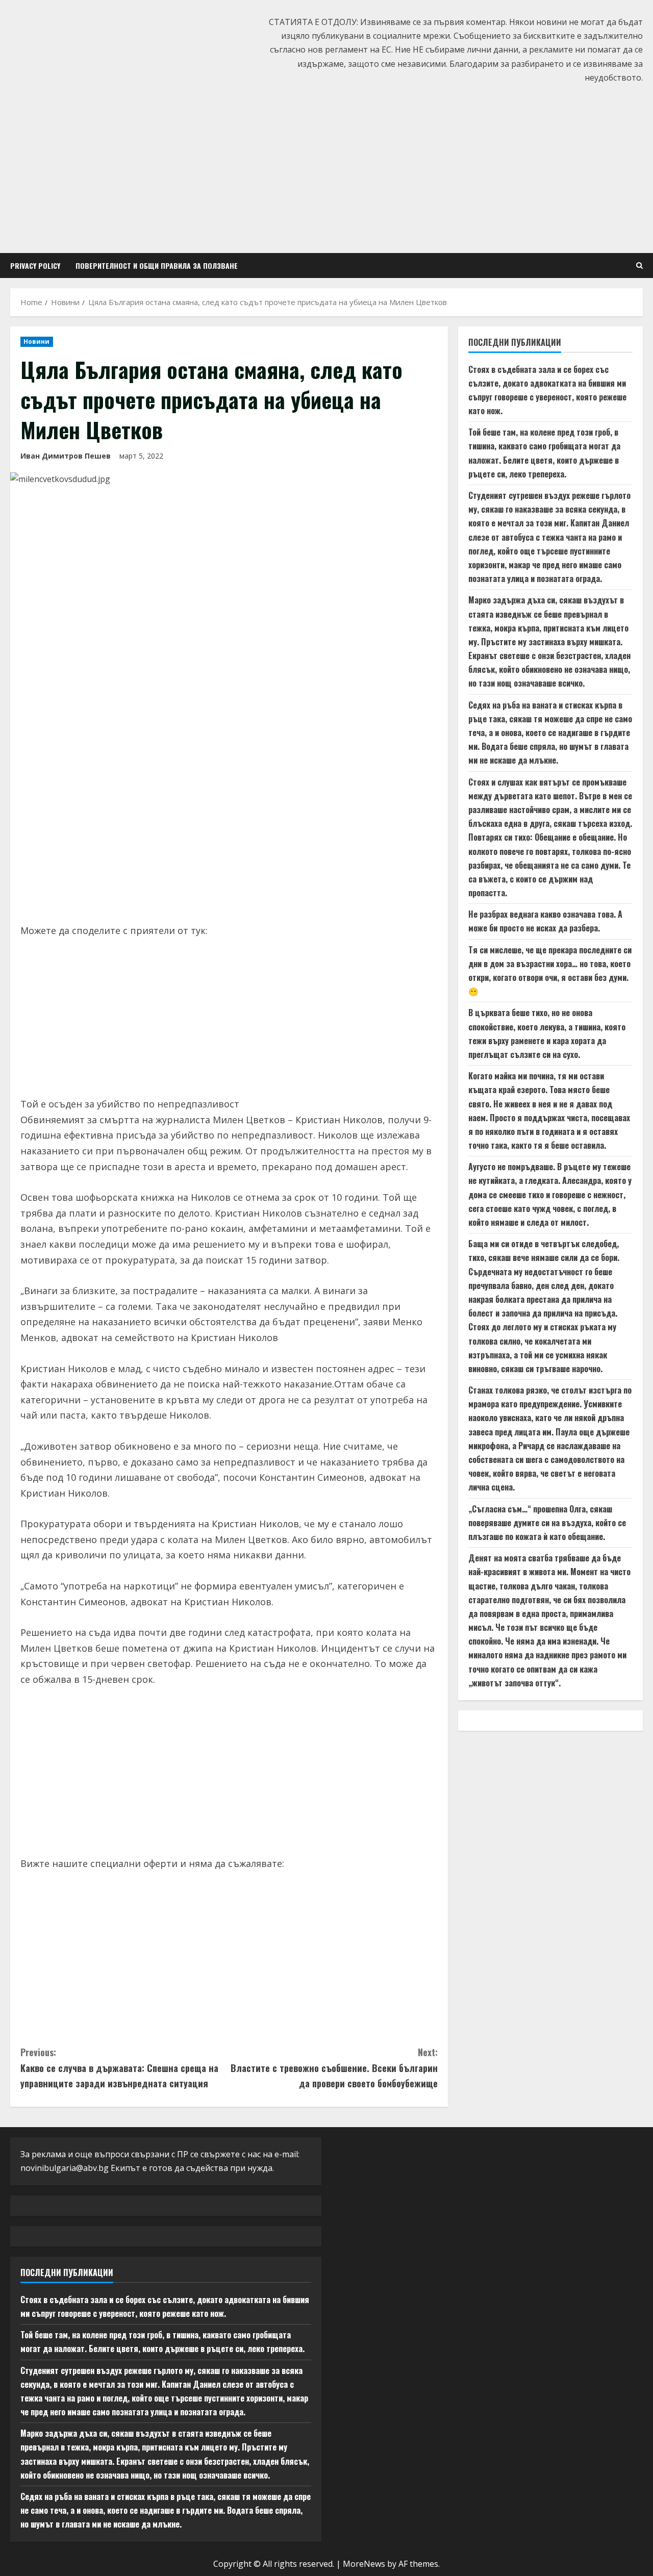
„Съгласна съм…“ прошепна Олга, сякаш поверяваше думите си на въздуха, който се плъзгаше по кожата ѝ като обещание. (547, 1523)
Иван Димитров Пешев (66, 456)
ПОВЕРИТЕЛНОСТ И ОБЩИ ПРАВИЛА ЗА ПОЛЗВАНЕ (157, 266)
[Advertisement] (326, 166)
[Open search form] (639, 266)
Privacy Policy (35, 266)
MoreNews (364, 2564)
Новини (37, 342)
